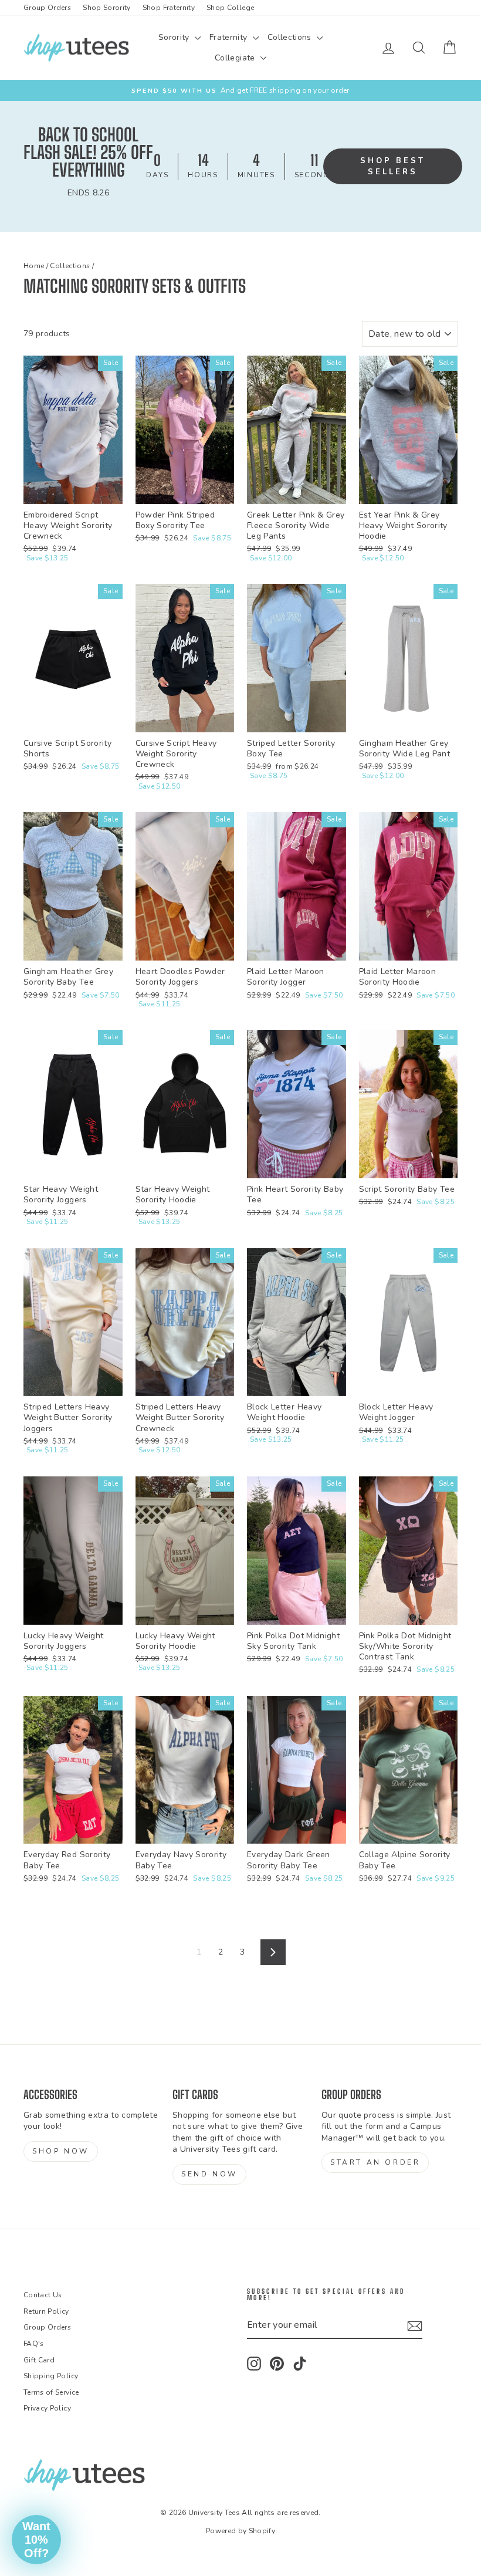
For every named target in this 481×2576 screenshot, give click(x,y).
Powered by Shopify (240, 2531)
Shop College (230, 8)
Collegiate (236, 58)
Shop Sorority (107, 8)
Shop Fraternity (169, 8)
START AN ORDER (375, 2162)
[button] (36, 2540)
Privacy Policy (47, 2408)
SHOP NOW (61, 2151)
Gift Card (39, 2360)
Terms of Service (51, 2392)
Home (34, 266)
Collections (291, 37)
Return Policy (46, 2311)
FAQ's (34, 2344)
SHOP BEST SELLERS (393, 166)
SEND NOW (209, 2174)
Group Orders (47, 8)
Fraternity (230, 37)
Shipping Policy (51, 2376)
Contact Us (43, 2295)
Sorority (175, 37)
